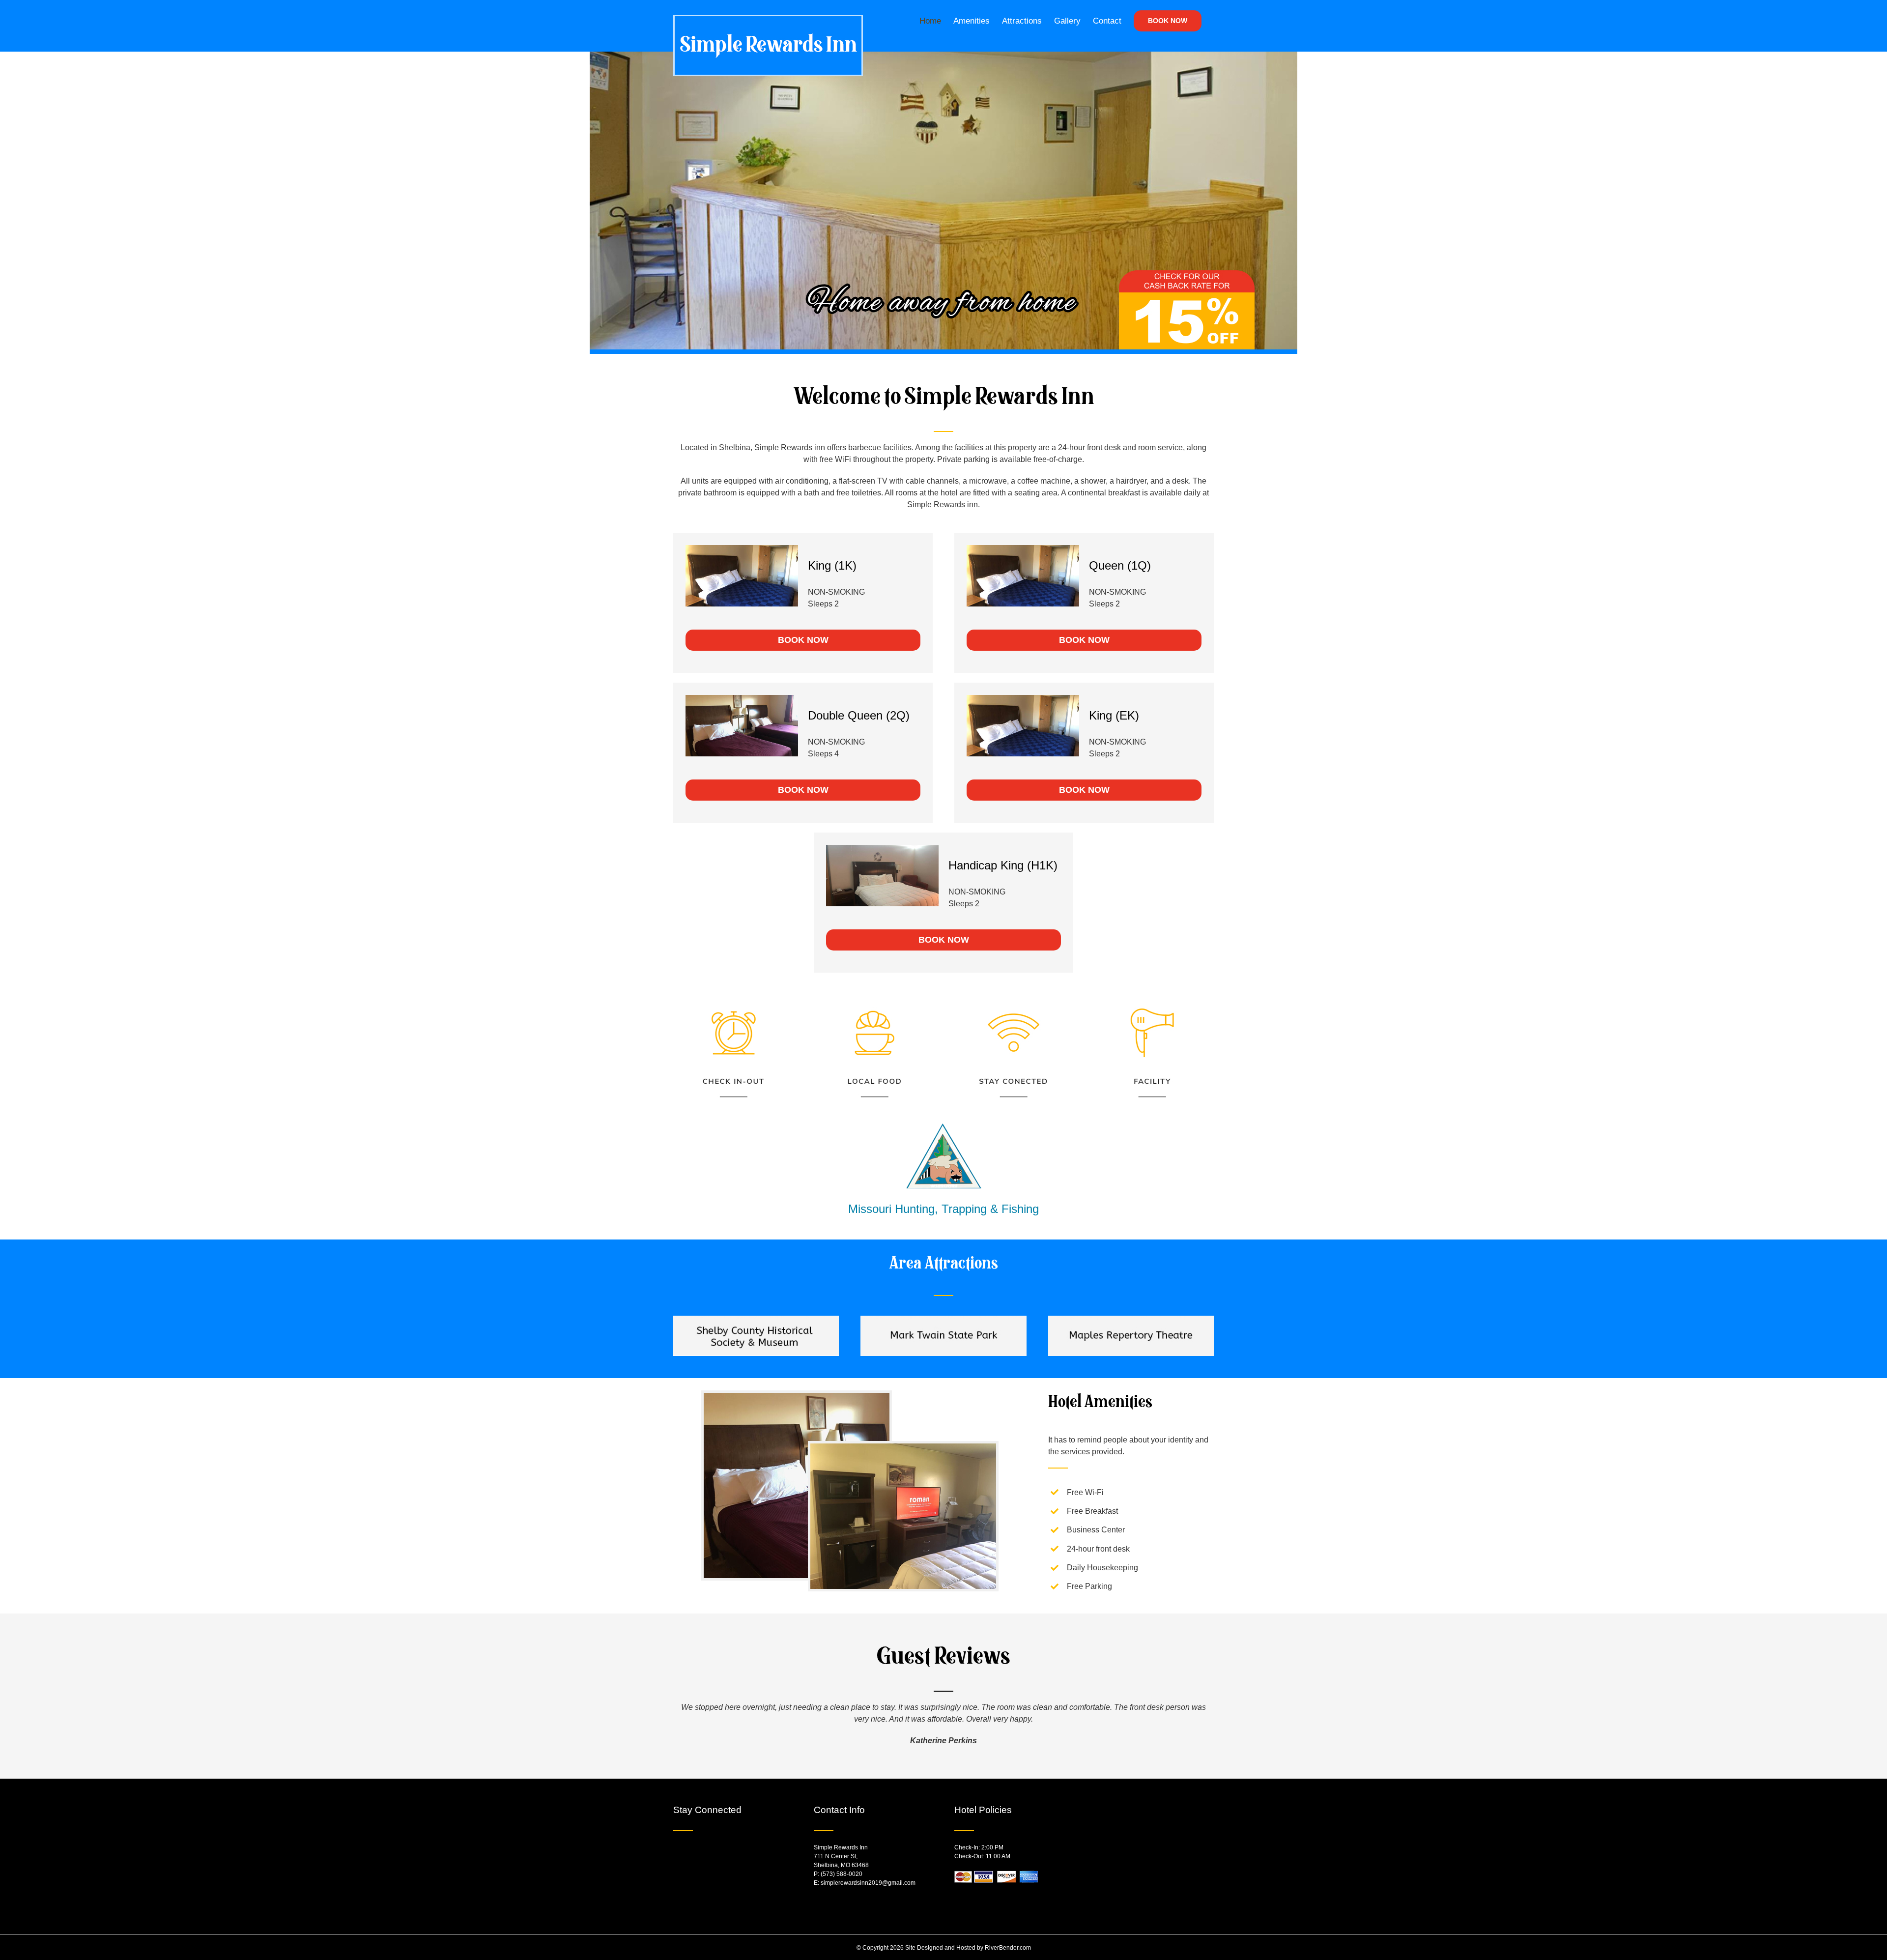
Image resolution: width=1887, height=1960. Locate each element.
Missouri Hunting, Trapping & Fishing (943, 1209)
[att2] (943, 1319)
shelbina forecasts (1169, 1898)
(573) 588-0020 (842, 1874)
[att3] (1131, 1319)
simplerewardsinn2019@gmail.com (868, 1883)
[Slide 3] (943, 203)
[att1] (756, 1319)
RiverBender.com (1008, 1948)
